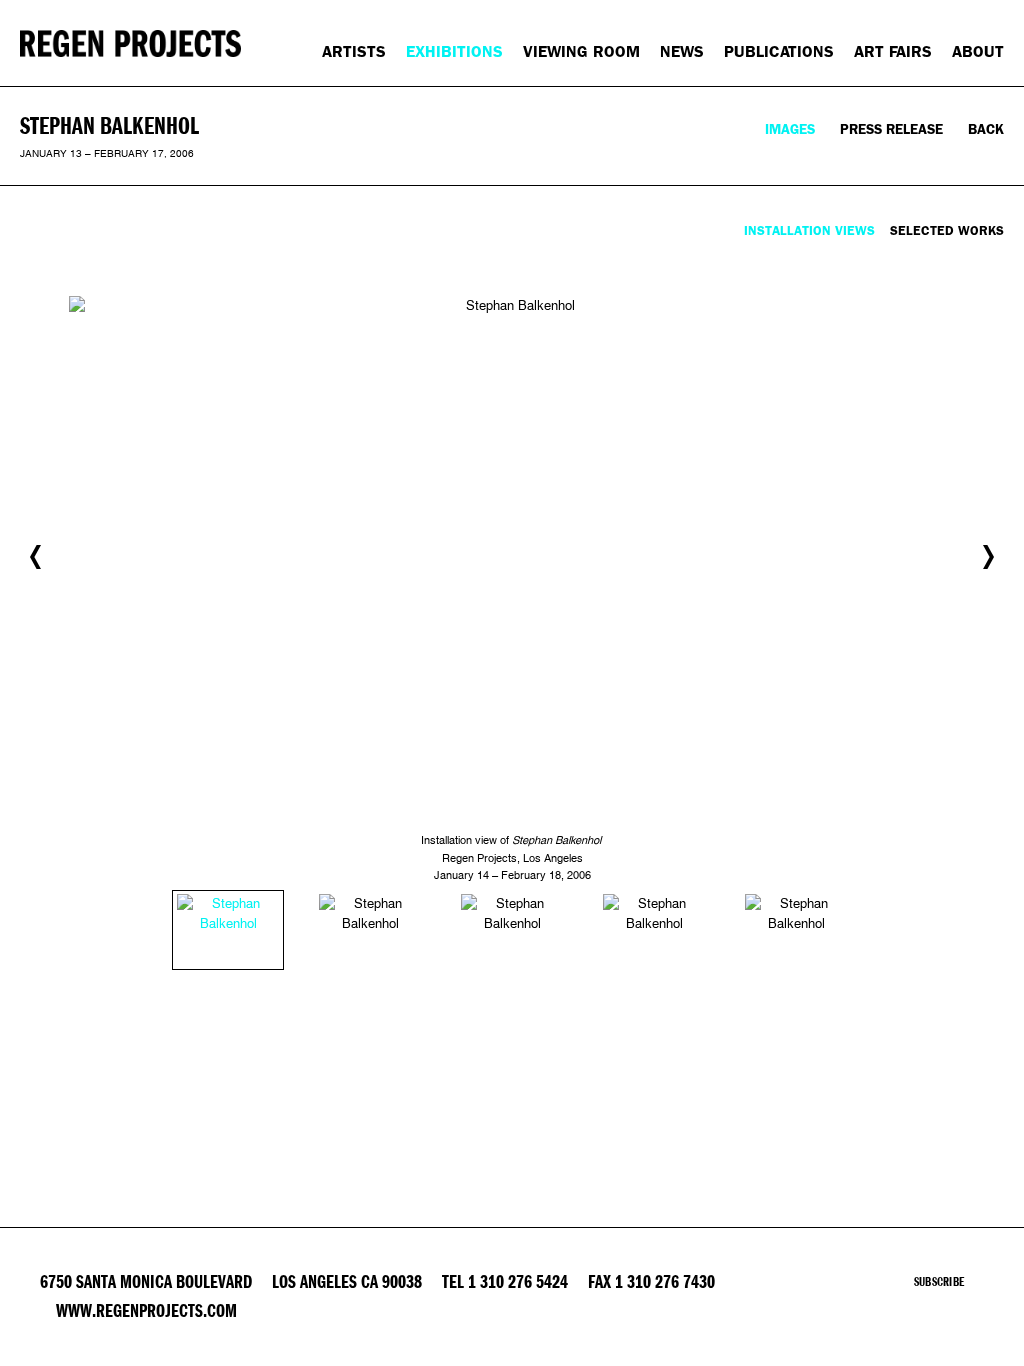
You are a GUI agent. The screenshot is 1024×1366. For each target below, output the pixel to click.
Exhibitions (454, 51)
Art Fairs (893, 51)
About (978, 51)
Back (986, 129)
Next (988, 557)
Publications (779, 51)
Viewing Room (581, 51)
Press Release (891, 129)
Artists (354, 51)
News (682, 51)
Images (790, 129)
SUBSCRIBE (939, 1282)
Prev (35, 557)
